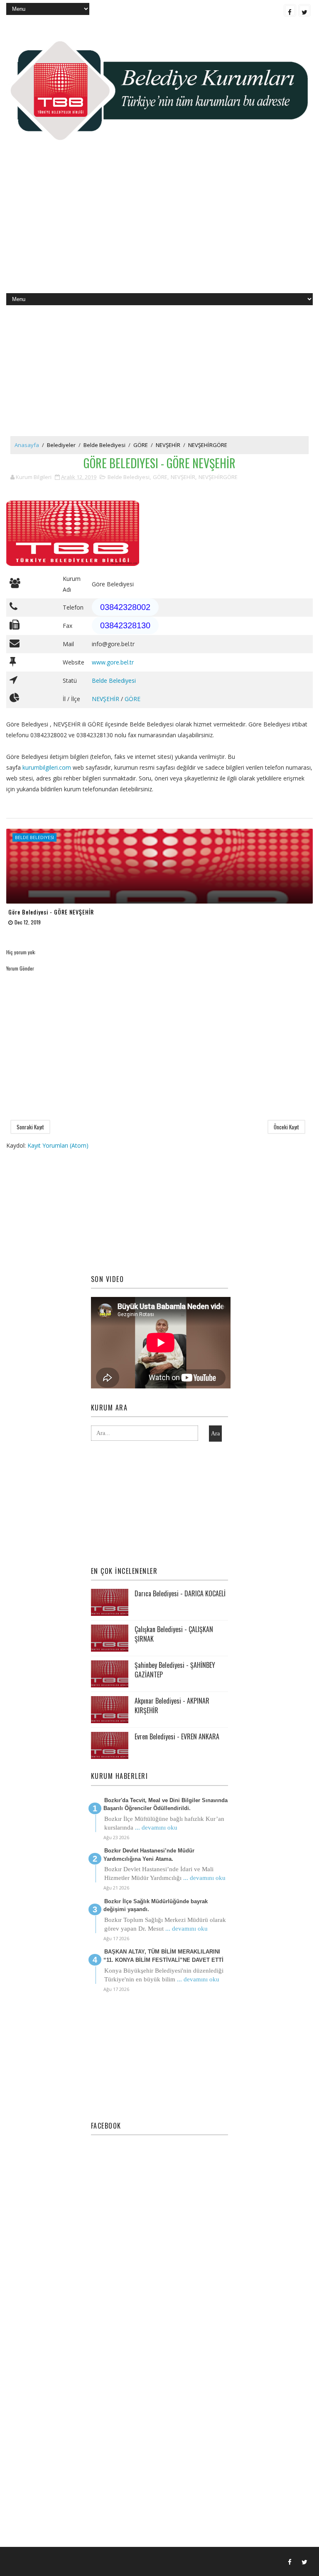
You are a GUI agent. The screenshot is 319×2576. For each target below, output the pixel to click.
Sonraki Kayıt (30, 1127)
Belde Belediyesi (104, 445)
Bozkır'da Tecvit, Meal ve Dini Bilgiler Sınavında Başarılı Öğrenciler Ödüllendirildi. (166, 1804)
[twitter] (304, 10)
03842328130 (125, 625)
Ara (215, 1434)
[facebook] (290, 10)
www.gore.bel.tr (113, 662)
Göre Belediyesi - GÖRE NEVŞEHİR (51, 912)
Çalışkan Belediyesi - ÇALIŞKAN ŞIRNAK (174, 1634)
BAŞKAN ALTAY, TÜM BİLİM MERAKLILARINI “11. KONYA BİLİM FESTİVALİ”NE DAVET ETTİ (163, 1956)
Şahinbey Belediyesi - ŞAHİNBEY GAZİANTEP (175, 1670)
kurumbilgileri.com (47, 767)
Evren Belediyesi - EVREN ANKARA (177, 1736)
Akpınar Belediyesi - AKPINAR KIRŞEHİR (172, 1705)
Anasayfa (27, 445)
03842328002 (125, 607)
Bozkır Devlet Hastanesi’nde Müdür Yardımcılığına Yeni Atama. (149, 1855)
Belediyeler (61, 445)
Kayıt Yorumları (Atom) (58, 1145)
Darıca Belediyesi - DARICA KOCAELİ (180, 1593)
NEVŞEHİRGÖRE (208, 445)
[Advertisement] (159, 227)
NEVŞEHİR (168, 445)
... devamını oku (156, 1828)
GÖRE (141, 445)
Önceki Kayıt (286, 1127)
